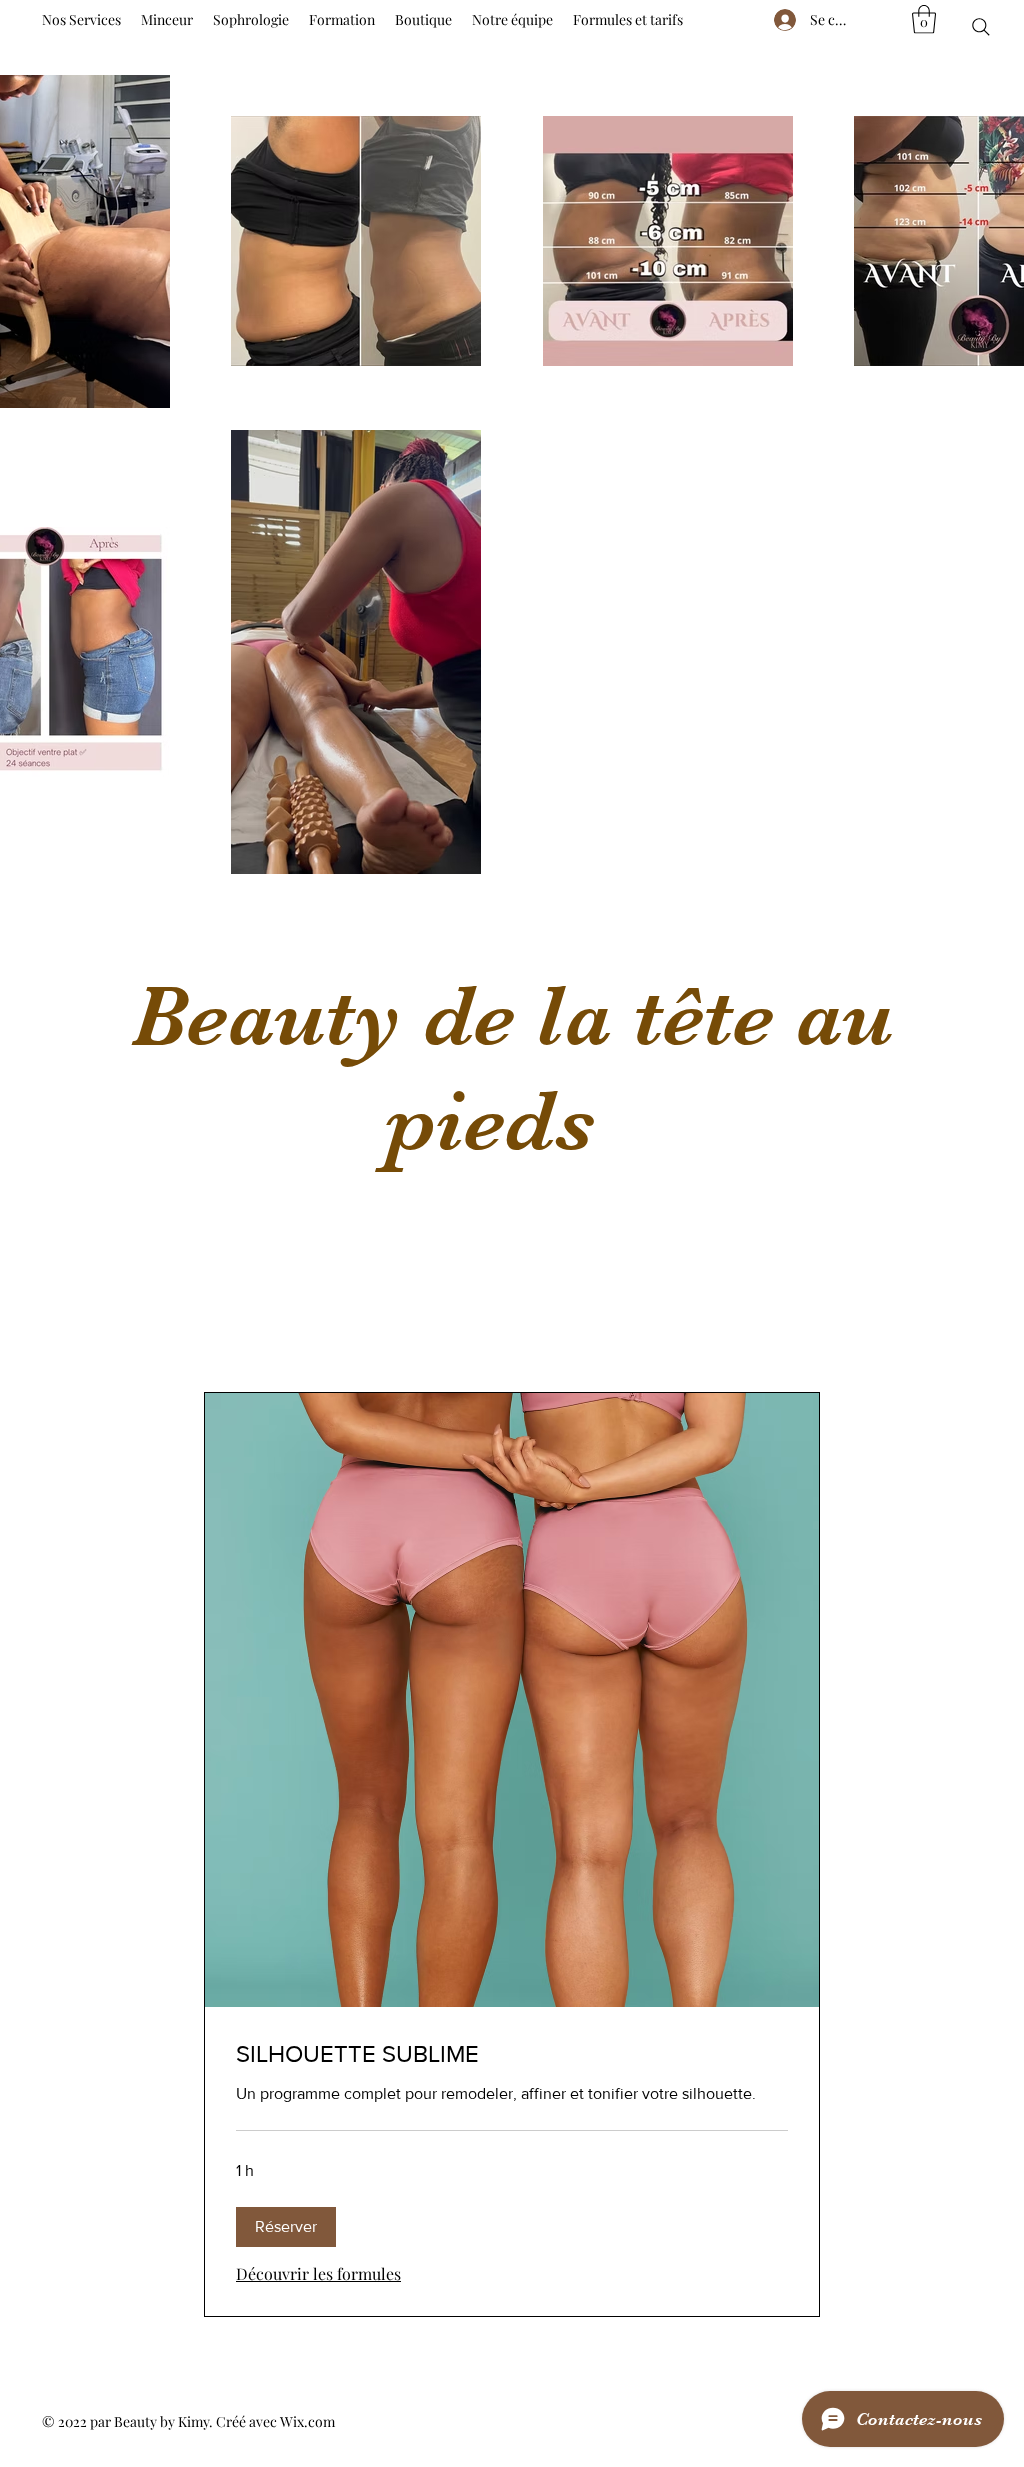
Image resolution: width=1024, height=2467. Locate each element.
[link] (512, 2054)
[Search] (981, 27)
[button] (924, 19)
